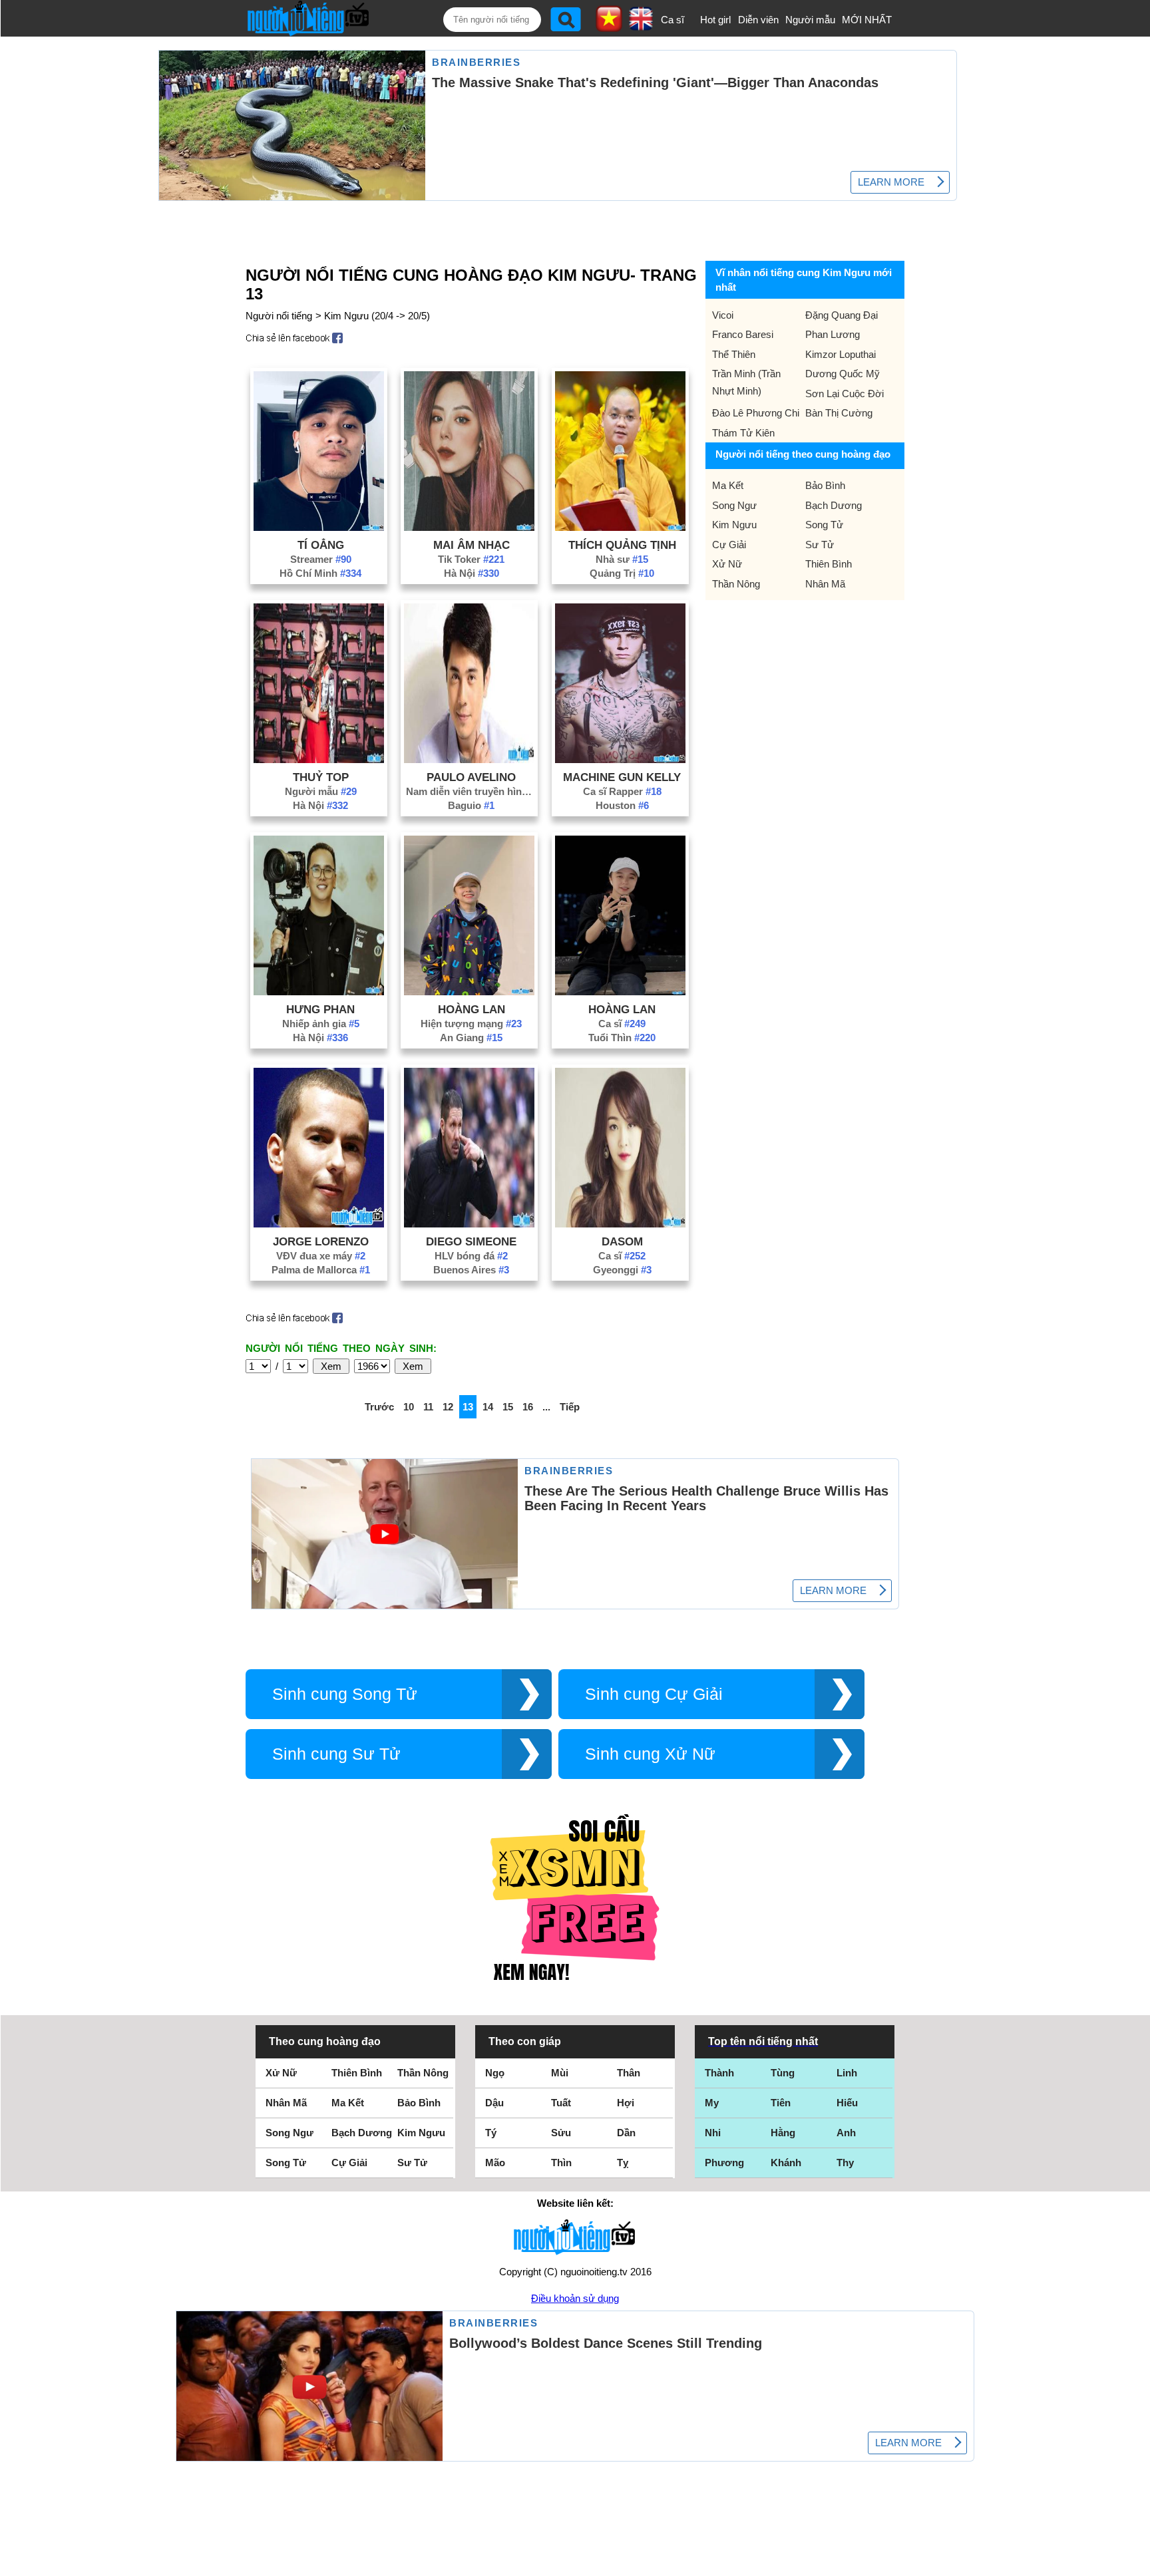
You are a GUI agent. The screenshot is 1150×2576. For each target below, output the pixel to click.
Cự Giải (729, 545)
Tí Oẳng (321, 545)
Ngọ (495, 2073)
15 (508, 1407)
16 (528, 1407)
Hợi (626, 2103)
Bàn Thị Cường (839, 413)
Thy (845, 2163)
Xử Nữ (727, 564)
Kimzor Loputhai (841, 354)
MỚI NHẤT (867, 20)
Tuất (561, 2103)
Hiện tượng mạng (471, 1024)
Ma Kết (728, 485)
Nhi (713, 2133)
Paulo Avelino (471, 777)
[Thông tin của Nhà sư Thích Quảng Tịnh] (620, 527)
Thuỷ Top (321, 777)
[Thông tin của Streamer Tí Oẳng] (319, 527)
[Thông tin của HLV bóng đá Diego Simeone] (469, 1224)
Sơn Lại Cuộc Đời (845, 394)
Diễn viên (758, 20)
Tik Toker (471, 559)
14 (488, 1407)
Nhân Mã (825, 584)
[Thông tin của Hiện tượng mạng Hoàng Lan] (469, 992)
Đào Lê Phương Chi (756, 413)
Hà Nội (472, 573)
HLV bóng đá (471, 1256)
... (546, 1407)
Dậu (494, 2103)
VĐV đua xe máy (321, 1256)
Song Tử (824, 525)
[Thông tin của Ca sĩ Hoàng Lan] (620, 992)
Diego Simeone (471, 1241)
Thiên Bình (829, 564)
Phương (724, 2163)
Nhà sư (622, 559)
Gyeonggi (622, 1270)
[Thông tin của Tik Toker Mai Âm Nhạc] (469, 527)
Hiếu (847, 2103)
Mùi (560, 2073)
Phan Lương (833, 334)
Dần (626, 2133)
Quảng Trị (622, 573)
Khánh (786, 2163)
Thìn (561, 2163)
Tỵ (623, 2163)
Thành (719, 2073)
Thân (629, 2073)
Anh (846, 2133)
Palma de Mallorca (321, 1270)
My (712, 2103)
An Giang (471, 1038)
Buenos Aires (471, 1270)
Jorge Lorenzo (321, 1241)
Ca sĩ (672, 20)
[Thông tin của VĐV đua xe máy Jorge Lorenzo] (319, 1224)
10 (409, 1407)
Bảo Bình (825, 485)
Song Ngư (734, 505)
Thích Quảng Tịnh (622, 545)
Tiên (781, 2103)
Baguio (471, 805)
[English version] (641, 26)
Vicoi (723, 315)
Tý (491, 2133)
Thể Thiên (734, 354)
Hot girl (715, 20)
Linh (847, 2073)
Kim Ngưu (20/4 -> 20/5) (377, 316)
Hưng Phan (320, 1009)
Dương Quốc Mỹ (843, 374)
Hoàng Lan (472, 1009)
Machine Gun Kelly (622, 777)
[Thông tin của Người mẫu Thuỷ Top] (319, 759)
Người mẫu (810, 20)
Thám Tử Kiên (743, 433)
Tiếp (570, 1407)
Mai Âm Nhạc (472, 545)
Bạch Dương (834, 505)
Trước (379, 1407)
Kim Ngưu (734, 525)
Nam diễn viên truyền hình (471, 791)
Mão (495, 2163)
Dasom (622, 1241)
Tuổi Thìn (622, 1038)
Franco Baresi (743, 334)
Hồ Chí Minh (320, 573)
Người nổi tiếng (279, 316)
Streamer (321, 559)
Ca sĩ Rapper (622, 791)
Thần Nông (736, 584)
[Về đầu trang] (1137, 2563)
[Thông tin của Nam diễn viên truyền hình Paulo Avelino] (469, 759)
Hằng (783, 2133)
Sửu (561, 2133)
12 (448, 1407)
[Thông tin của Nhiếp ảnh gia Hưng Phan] (319, 992)
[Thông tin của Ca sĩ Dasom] (620, 1224)
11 (428, 1407)
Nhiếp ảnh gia (321, 1024)
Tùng (783, 2073)
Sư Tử (820, 545)
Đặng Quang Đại (842, 315)
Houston (622, 805)
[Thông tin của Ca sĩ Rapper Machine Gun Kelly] (620, 759)
